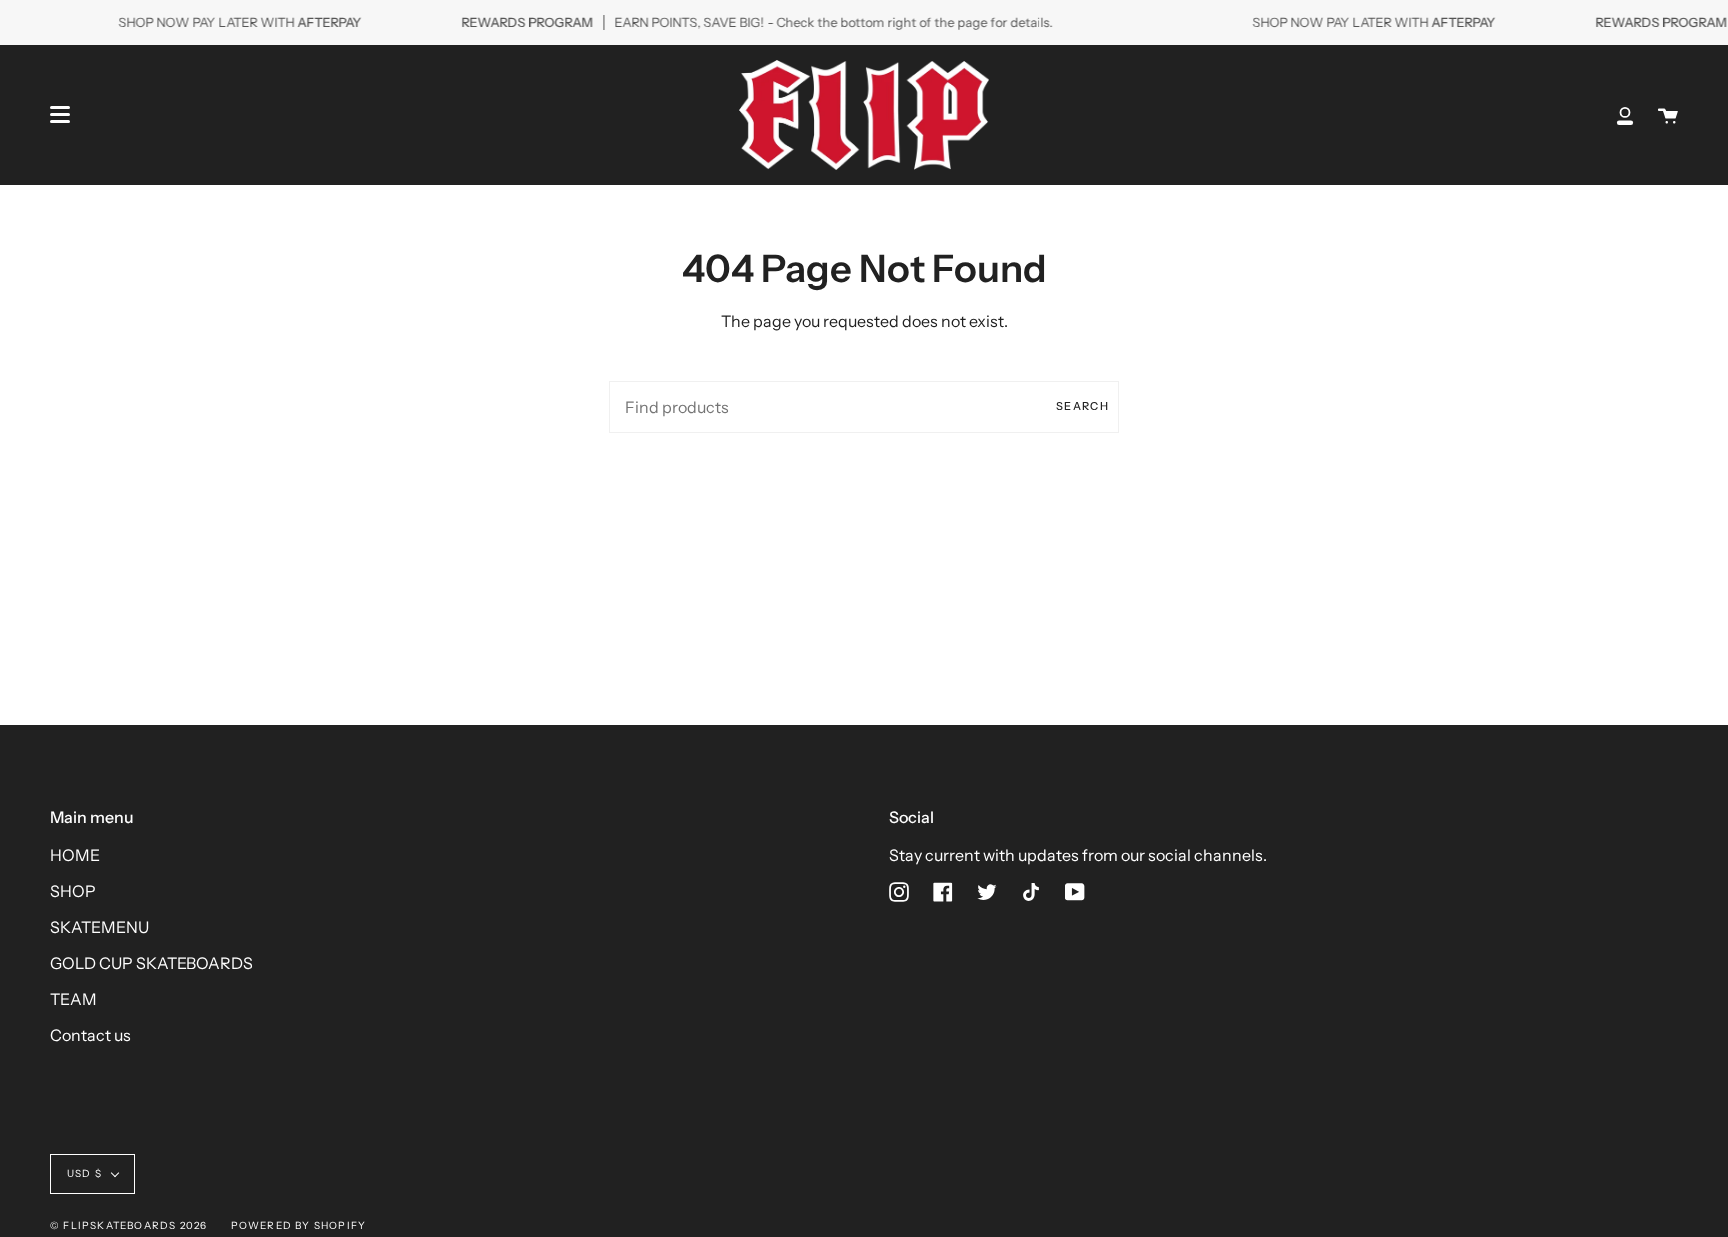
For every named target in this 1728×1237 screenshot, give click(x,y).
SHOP (73, 891)
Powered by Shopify (299, 1225)
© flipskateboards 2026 (128, 1225)
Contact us (90, 1035)
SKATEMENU (99, 927)
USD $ (84, 1173)
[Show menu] (60, 115)
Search (1082, 406)
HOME (75, 855)
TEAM (73, 999)
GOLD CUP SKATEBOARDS (151, 963)
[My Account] (1625, 115)
